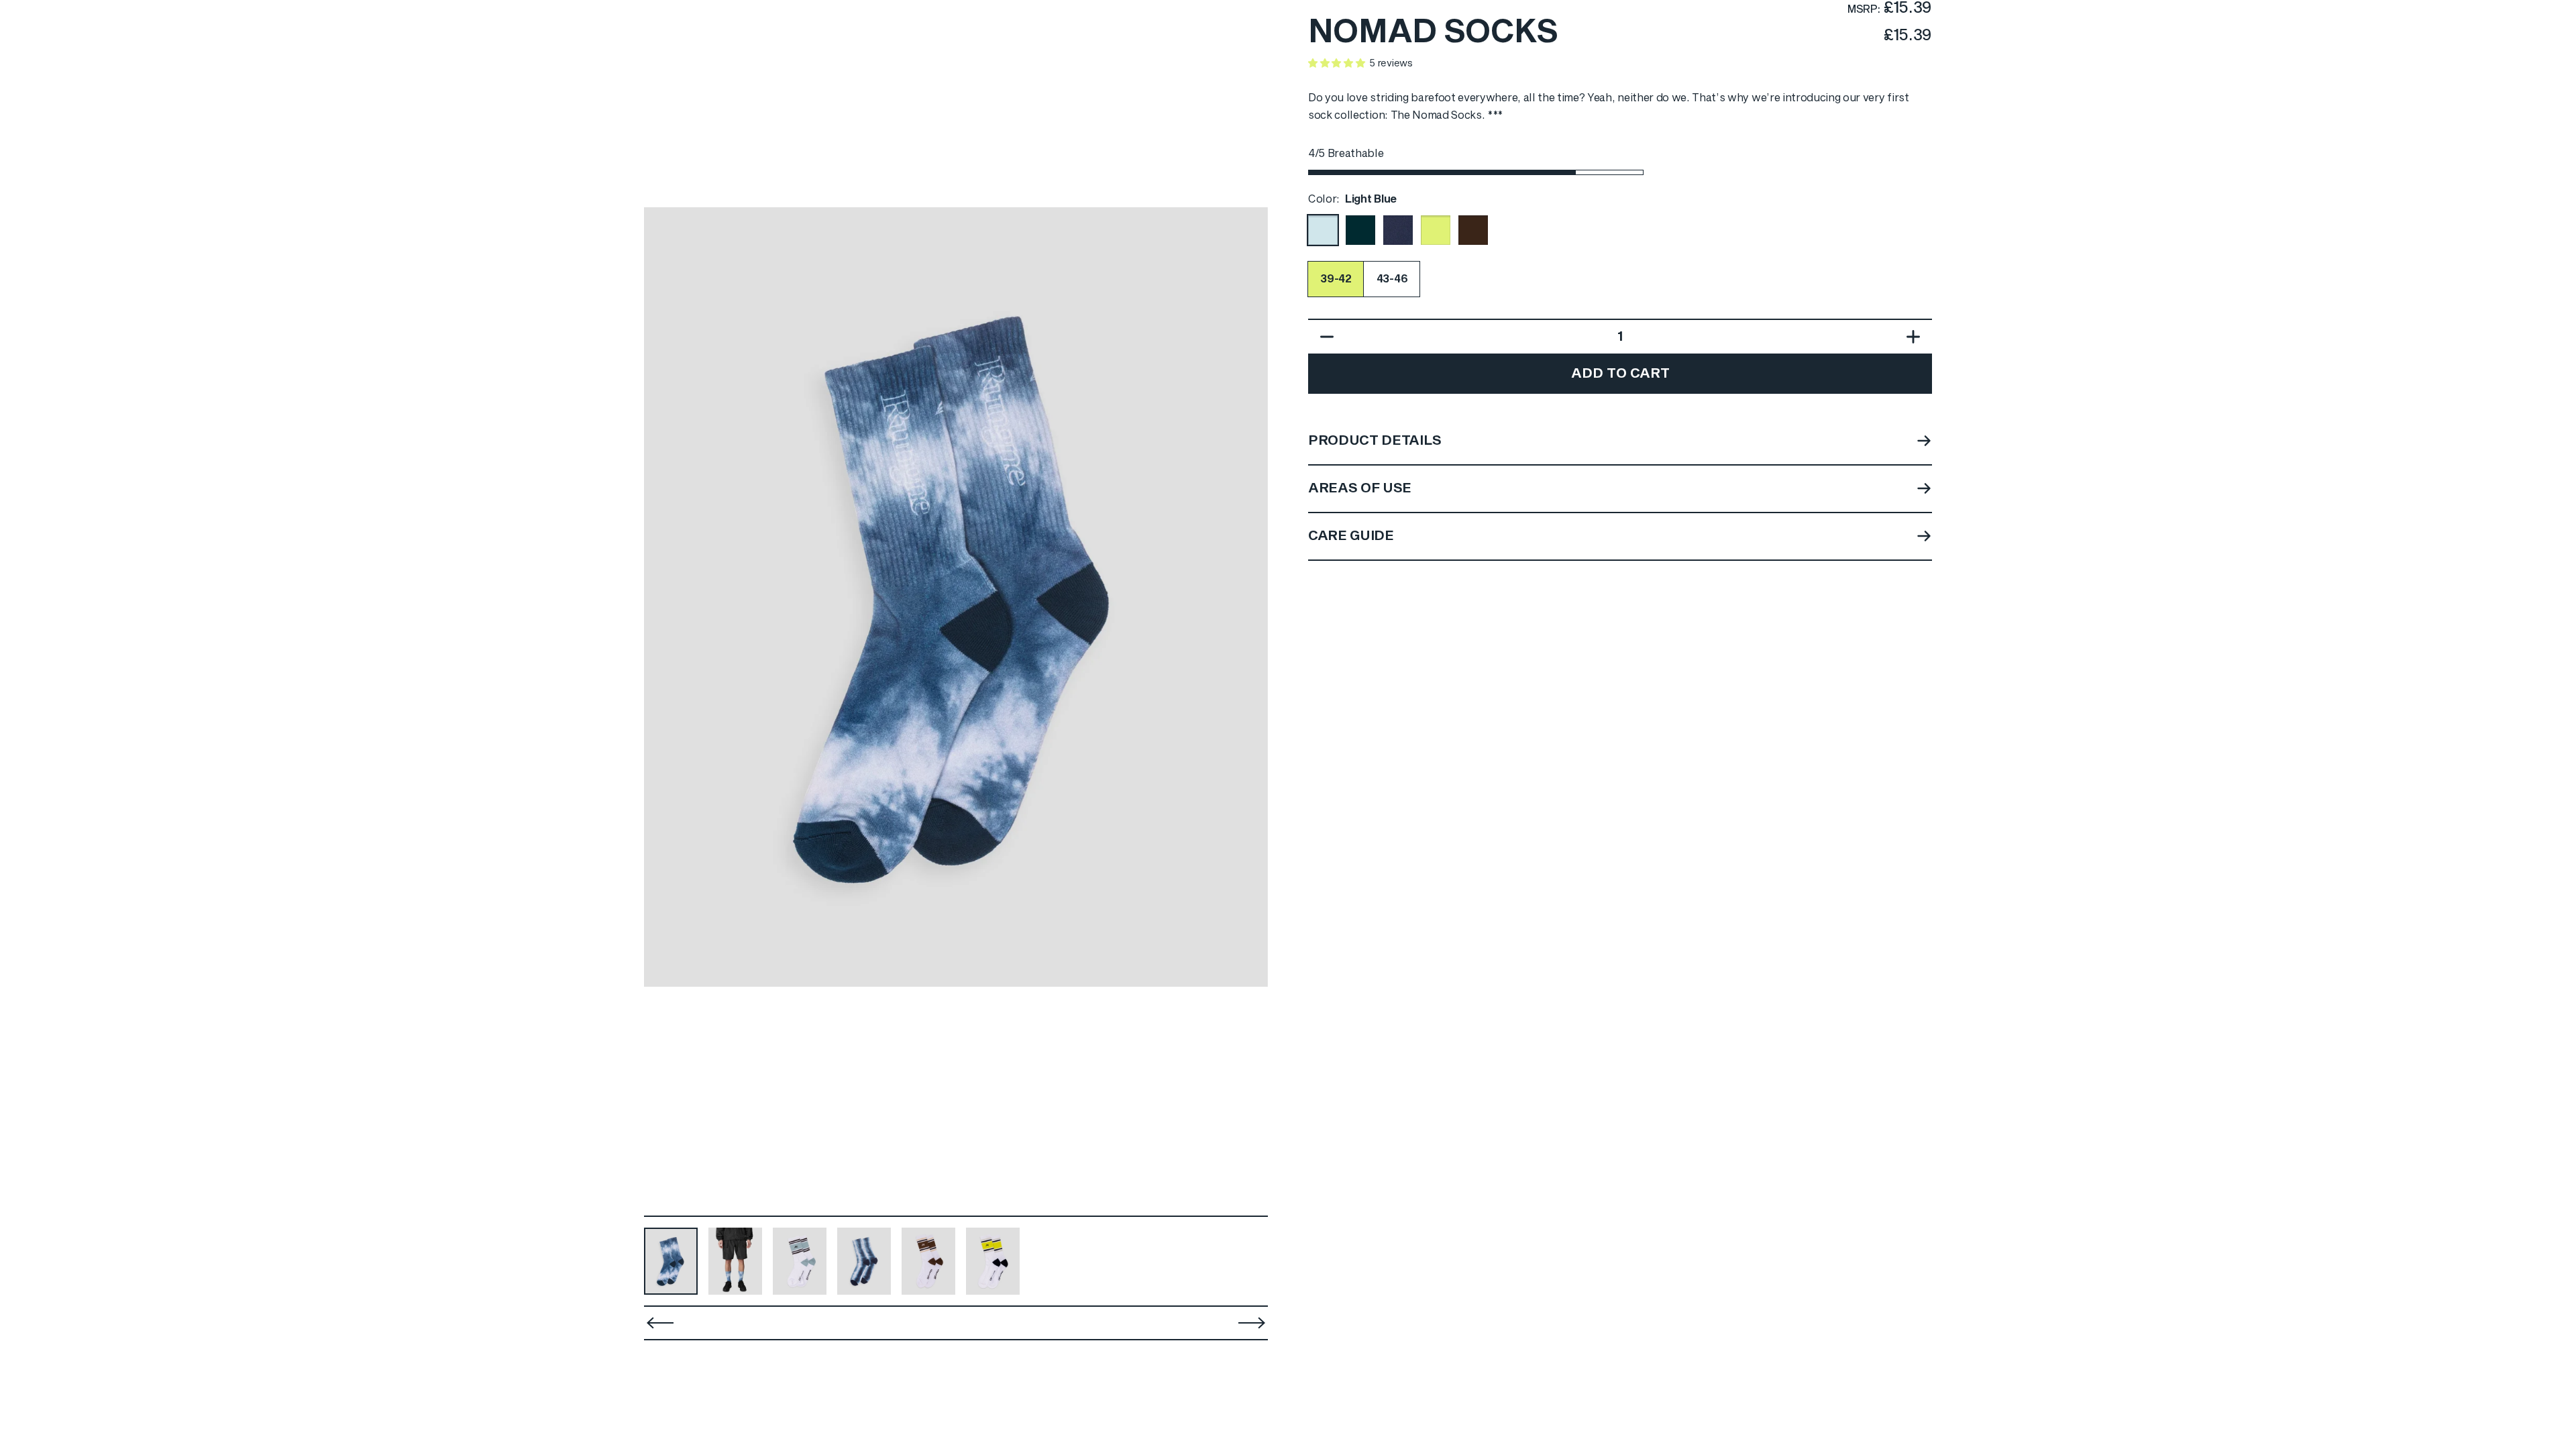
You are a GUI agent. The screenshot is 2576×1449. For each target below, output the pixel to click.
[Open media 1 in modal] (956, 597)
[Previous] (660, 1323)
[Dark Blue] (1360, 230)
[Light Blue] (1323, 230)
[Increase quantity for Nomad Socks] (1917, 337)
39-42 (1336, 279)
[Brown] (1473, 230)
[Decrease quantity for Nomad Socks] (1324, 337)
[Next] (1249, 597)
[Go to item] (671, 1261)
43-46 (1392, 279)
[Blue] (1398, 230)
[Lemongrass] (1436, 230)
